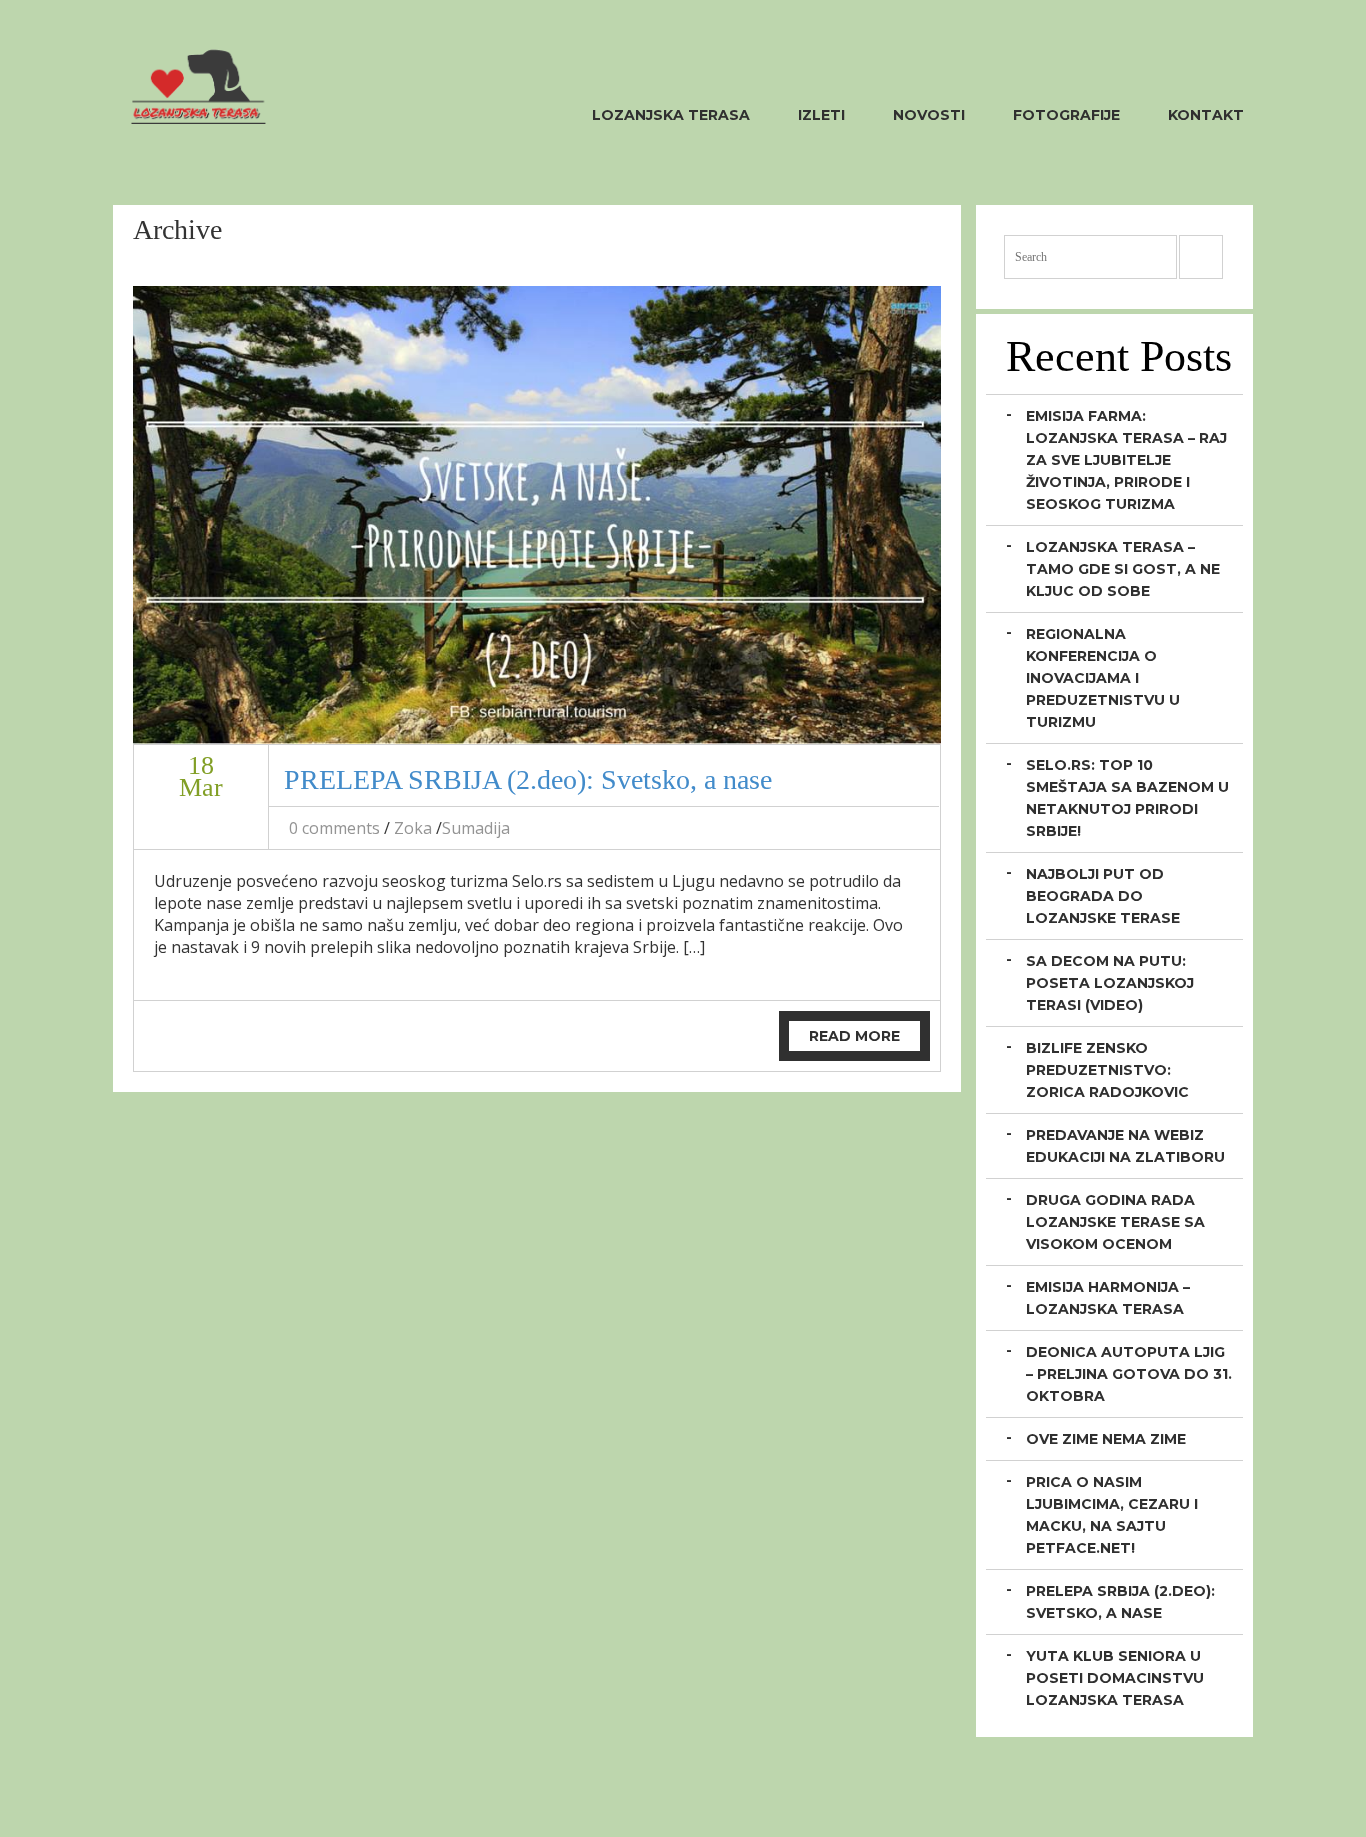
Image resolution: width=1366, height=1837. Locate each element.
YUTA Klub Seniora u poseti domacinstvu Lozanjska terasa (1115, 1678)
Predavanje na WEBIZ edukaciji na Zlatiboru (1125, 1146)
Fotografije (1066, 115)
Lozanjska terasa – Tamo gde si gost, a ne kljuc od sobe (1123, 569)
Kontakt (1206, 115)
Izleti (821, 115)
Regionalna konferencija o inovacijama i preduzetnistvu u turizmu (1103, 678)
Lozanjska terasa (671, 115)
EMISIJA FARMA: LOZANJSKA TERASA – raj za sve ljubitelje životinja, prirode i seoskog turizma (1126, 460)
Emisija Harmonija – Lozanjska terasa (1108, 1298)
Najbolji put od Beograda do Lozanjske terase (1103, 896)
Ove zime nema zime (1106, 1439)
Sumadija (476, 828)
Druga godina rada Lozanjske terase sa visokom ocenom (1115, 1222)
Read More (854, 1036)
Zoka (413, 828)
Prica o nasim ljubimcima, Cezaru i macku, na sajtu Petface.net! (1112, 1515)
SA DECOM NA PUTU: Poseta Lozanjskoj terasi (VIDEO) (1110, 983)
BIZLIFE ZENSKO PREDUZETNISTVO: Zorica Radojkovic (1107, 1070)
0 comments (334, 828)
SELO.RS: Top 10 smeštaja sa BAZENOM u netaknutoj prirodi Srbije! (1127, 798)
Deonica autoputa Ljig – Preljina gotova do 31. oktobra (1129, 1374)
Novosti (929, 115)
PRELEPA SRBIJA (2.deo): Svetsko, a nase (528, 779)
